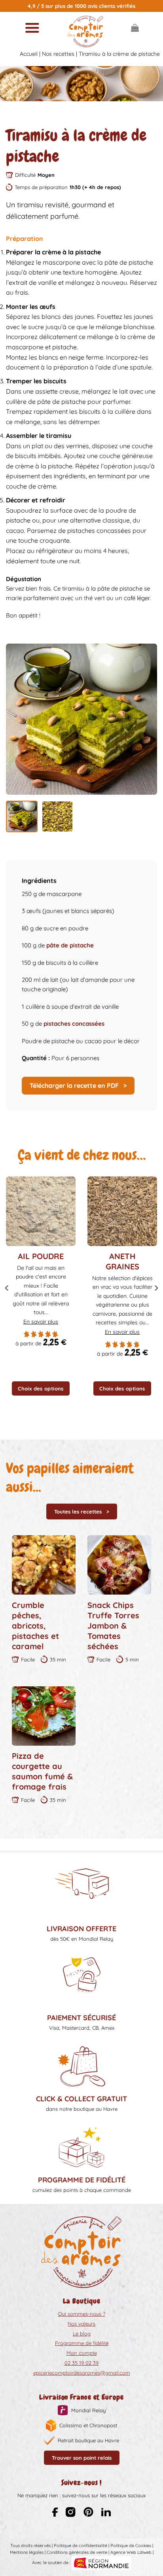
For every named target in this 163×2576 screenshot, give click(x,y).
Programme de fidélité (82, 2343)
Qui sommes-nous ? (82, 2314)
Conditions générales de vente (77, 2552)
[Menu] (32, 28)
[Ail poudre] (41, 1211)
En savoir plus (41, 1322)
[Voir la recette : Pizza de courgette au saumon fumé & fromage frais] (44, 1716)
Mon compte (82, 2353)
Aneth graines (122, 1261)
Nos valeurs (81, 2324)
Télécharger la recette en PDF (75, 1085)
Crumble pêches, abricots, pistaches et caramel (35, 1626)
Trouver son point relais (82, 2458)
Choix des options (41, 1388)
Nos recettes (58, 54)
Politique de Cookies (131, 2546)
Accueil (29, 54)
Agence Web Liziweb (131, 2552)
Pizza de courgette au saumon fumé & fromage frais (42, 1771)
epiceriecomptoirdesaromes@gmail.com (82, 2373)
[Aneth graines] (122, 1211)
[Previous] (7, 1288)
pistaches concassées (74, 1024)
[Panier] (135, 28)
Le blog (82, 2334)
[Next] (156, 1288)
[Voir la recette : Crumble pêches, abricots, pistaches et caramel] (44, 1565)
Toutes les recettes (78, 1512)
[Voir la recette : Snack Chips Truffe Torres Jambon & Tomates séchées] (119, 1565)
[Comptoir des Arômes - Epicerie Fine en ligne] (85, 32)
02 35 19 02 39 (81, 2363)
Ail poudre (41, 1256)
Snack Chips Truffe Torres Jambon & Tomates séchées (113, 1626)
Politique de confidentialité (81, 2546)
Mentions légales (27, 2552)
